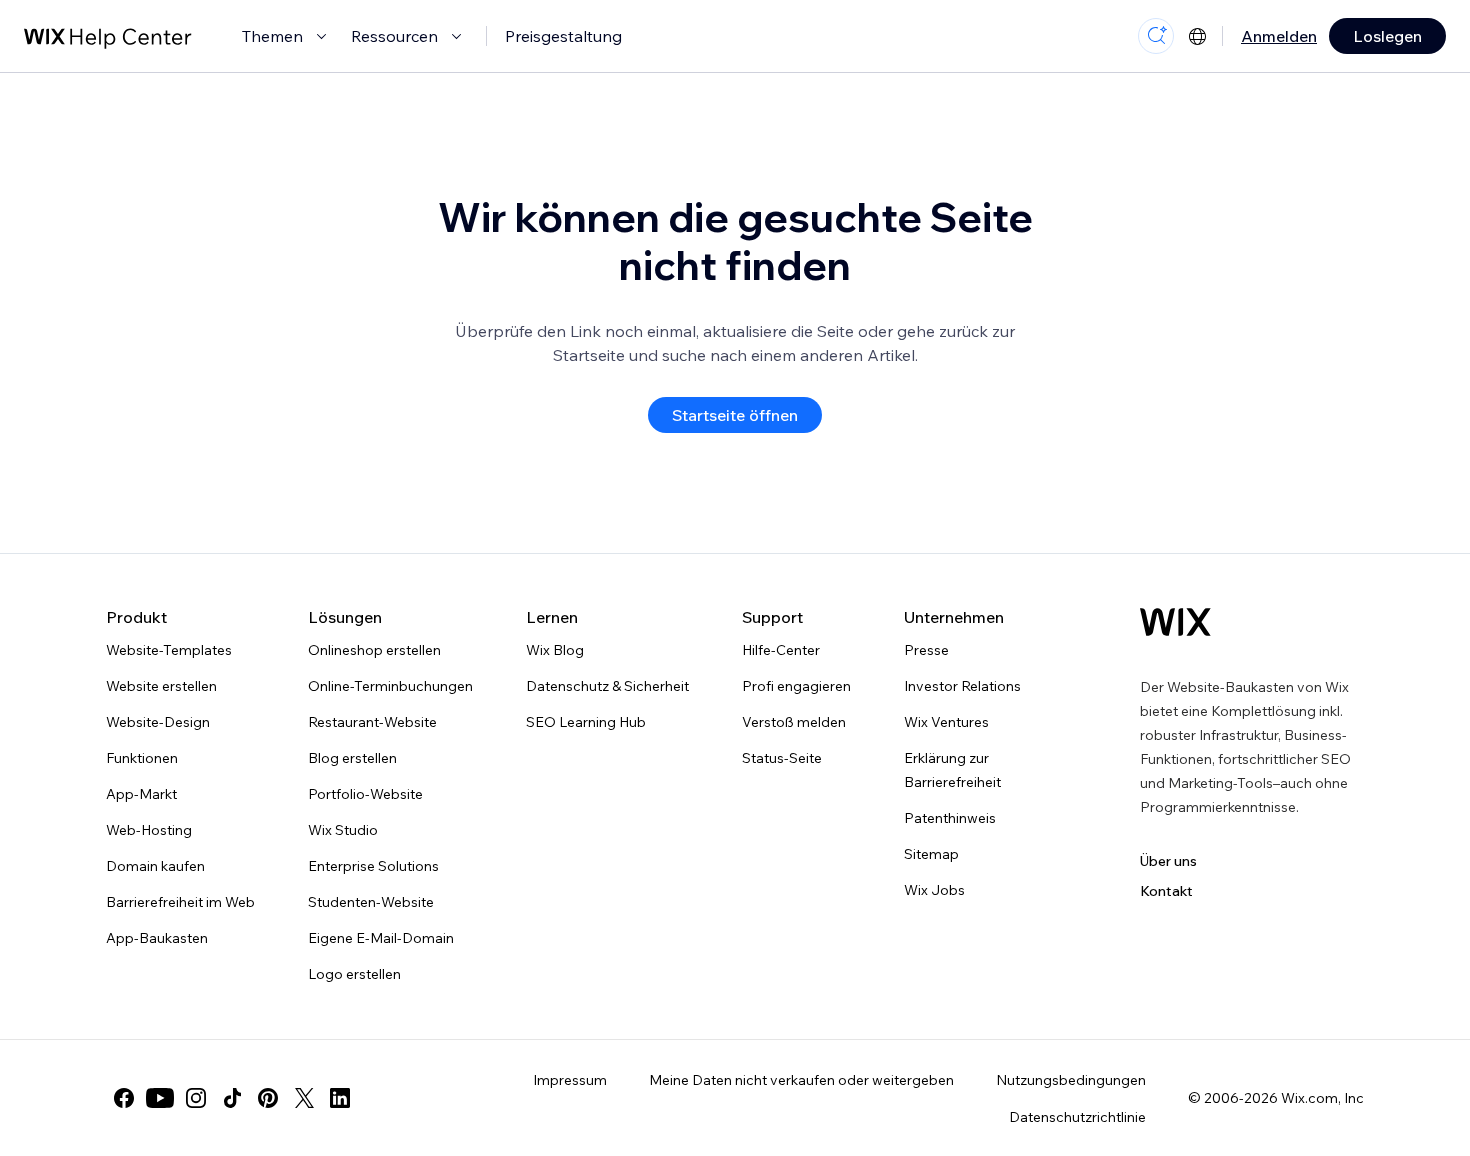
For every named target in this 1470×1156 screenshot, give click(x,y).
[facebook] (124, 1098)
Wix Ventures (946, 722)
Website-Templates (169, 650)
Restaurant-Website (372, 722)
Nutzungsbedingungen (1071, 1080)
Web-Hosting (149, 830)
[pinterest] (268, 1098)
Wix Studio (343, 830)
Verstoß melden (794, 722)
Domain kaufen (155, 866)
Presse (926, 650)
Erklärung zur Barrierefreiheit (952, 770)
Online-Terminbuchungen (390, 686)
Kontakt (1166, 891)
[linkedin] (340, 1098)
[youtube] (160, 1098)
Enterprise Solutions (373, 866)
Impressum (570, 1080)
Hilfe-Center (781, 650)
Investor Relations (962, 686)
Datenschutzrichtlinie (1077, 1117)
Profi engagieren (796, 686)
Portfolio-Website (365, 794)
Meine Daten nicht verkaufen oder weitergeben (801, 1080)
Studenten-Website (371, 902)
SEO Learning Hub (586, 722)
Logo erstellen (354, 974)
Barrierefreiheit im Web (180, 902)
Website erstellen (161, 686)
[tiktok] (232, 1098)
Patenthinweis (950, 818)
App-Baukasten (157, 938)
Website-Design (158, 722)
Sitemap (931, 854)
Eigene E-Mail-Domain (381, 938)
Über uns (1168, 861)
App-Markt (141, 794)
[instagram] (196, 1098)
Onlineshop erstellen (374, 650)
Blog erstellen (352, 758)
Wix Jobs (934, 890)
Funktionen (142, 758)
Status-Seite (782, 758)
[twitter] (304, 1098)
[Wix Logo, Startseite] (1175, 622)
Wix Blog (555, 650)
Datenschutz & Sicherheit (607, 686)
